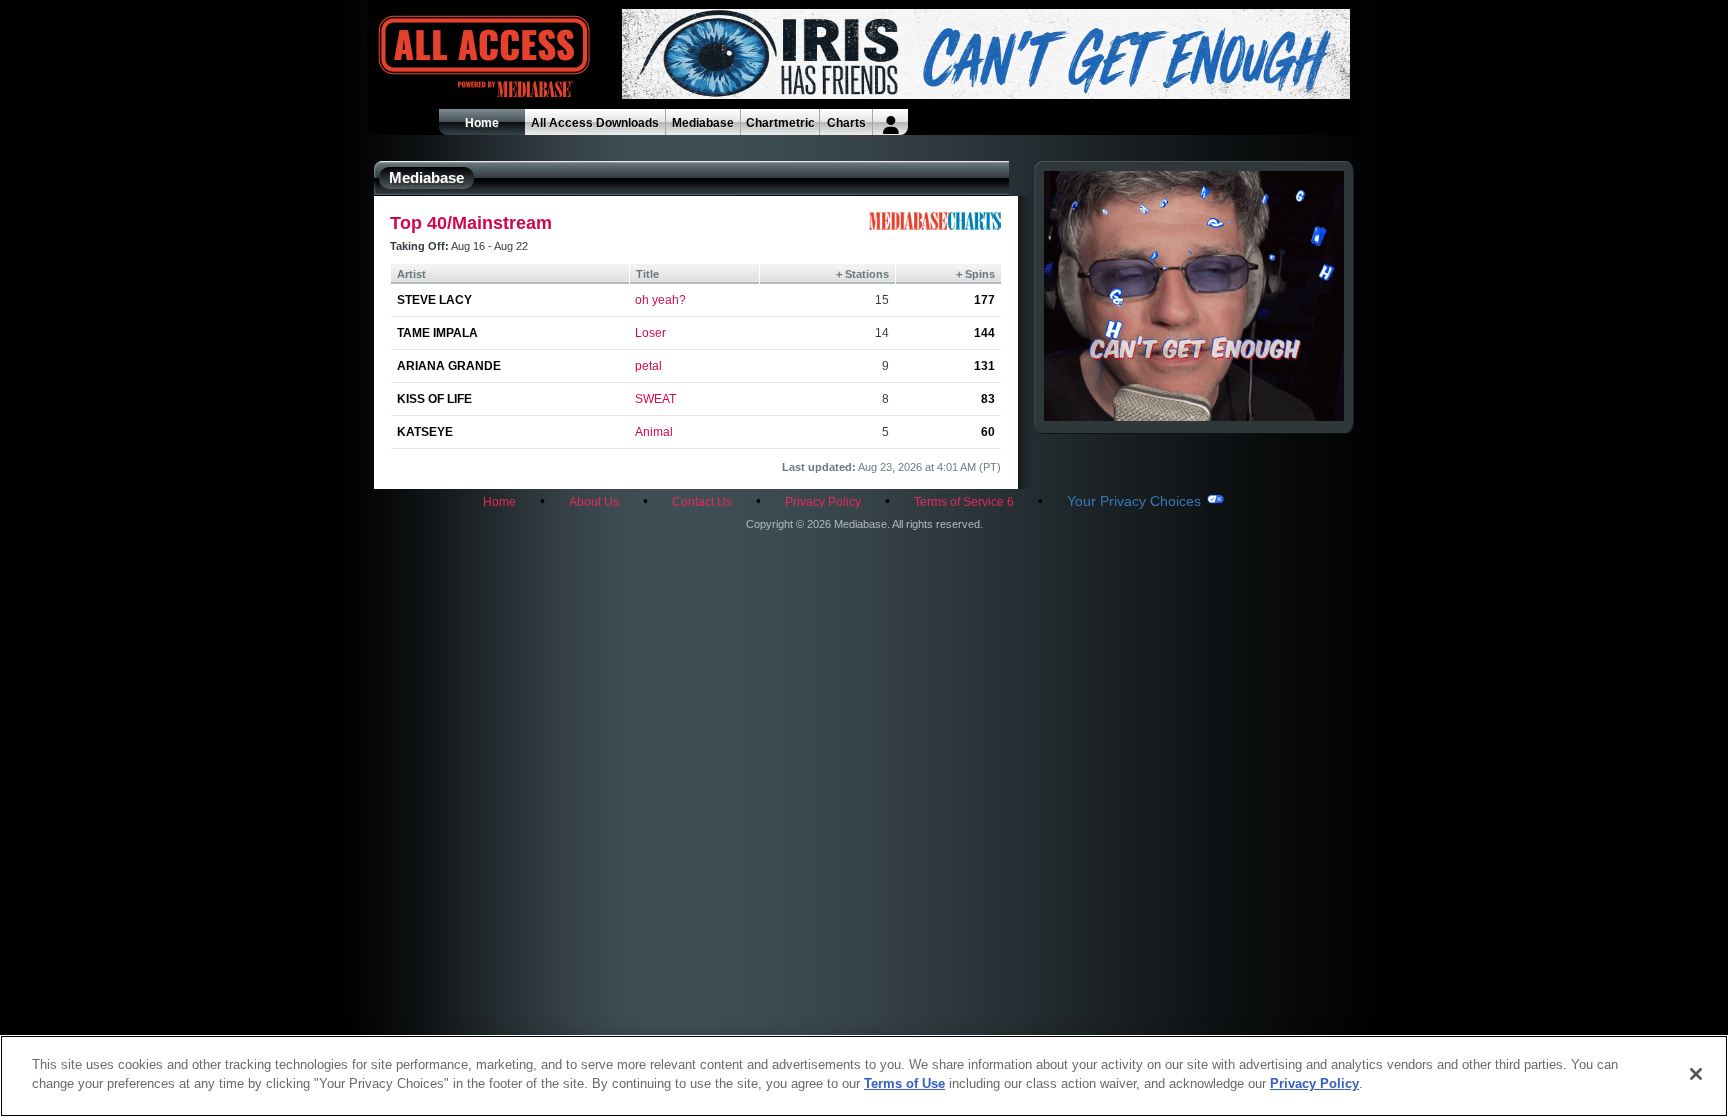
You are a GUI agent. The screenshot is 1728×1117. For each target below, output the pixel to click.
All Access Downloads (595, 123)
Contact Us (702, 502)
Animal (654, 432)
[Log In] (890, 122)
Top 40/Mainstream (471, 223)
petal (648, 366)
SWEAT (655, 399)
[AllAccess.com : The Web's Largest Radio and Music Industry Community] (438, 57)
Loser (650, 333)
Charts (846, 123)
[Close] (1696, 1074)
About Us (594, 502)
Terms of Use (904, 1083)
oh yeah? (660, 300)
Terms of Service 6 (964, 502)
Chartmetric (780, 123)
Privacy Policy (823, 502)
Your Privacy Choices (1134, 501)
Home (482, 123)
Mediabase (703, 123)
